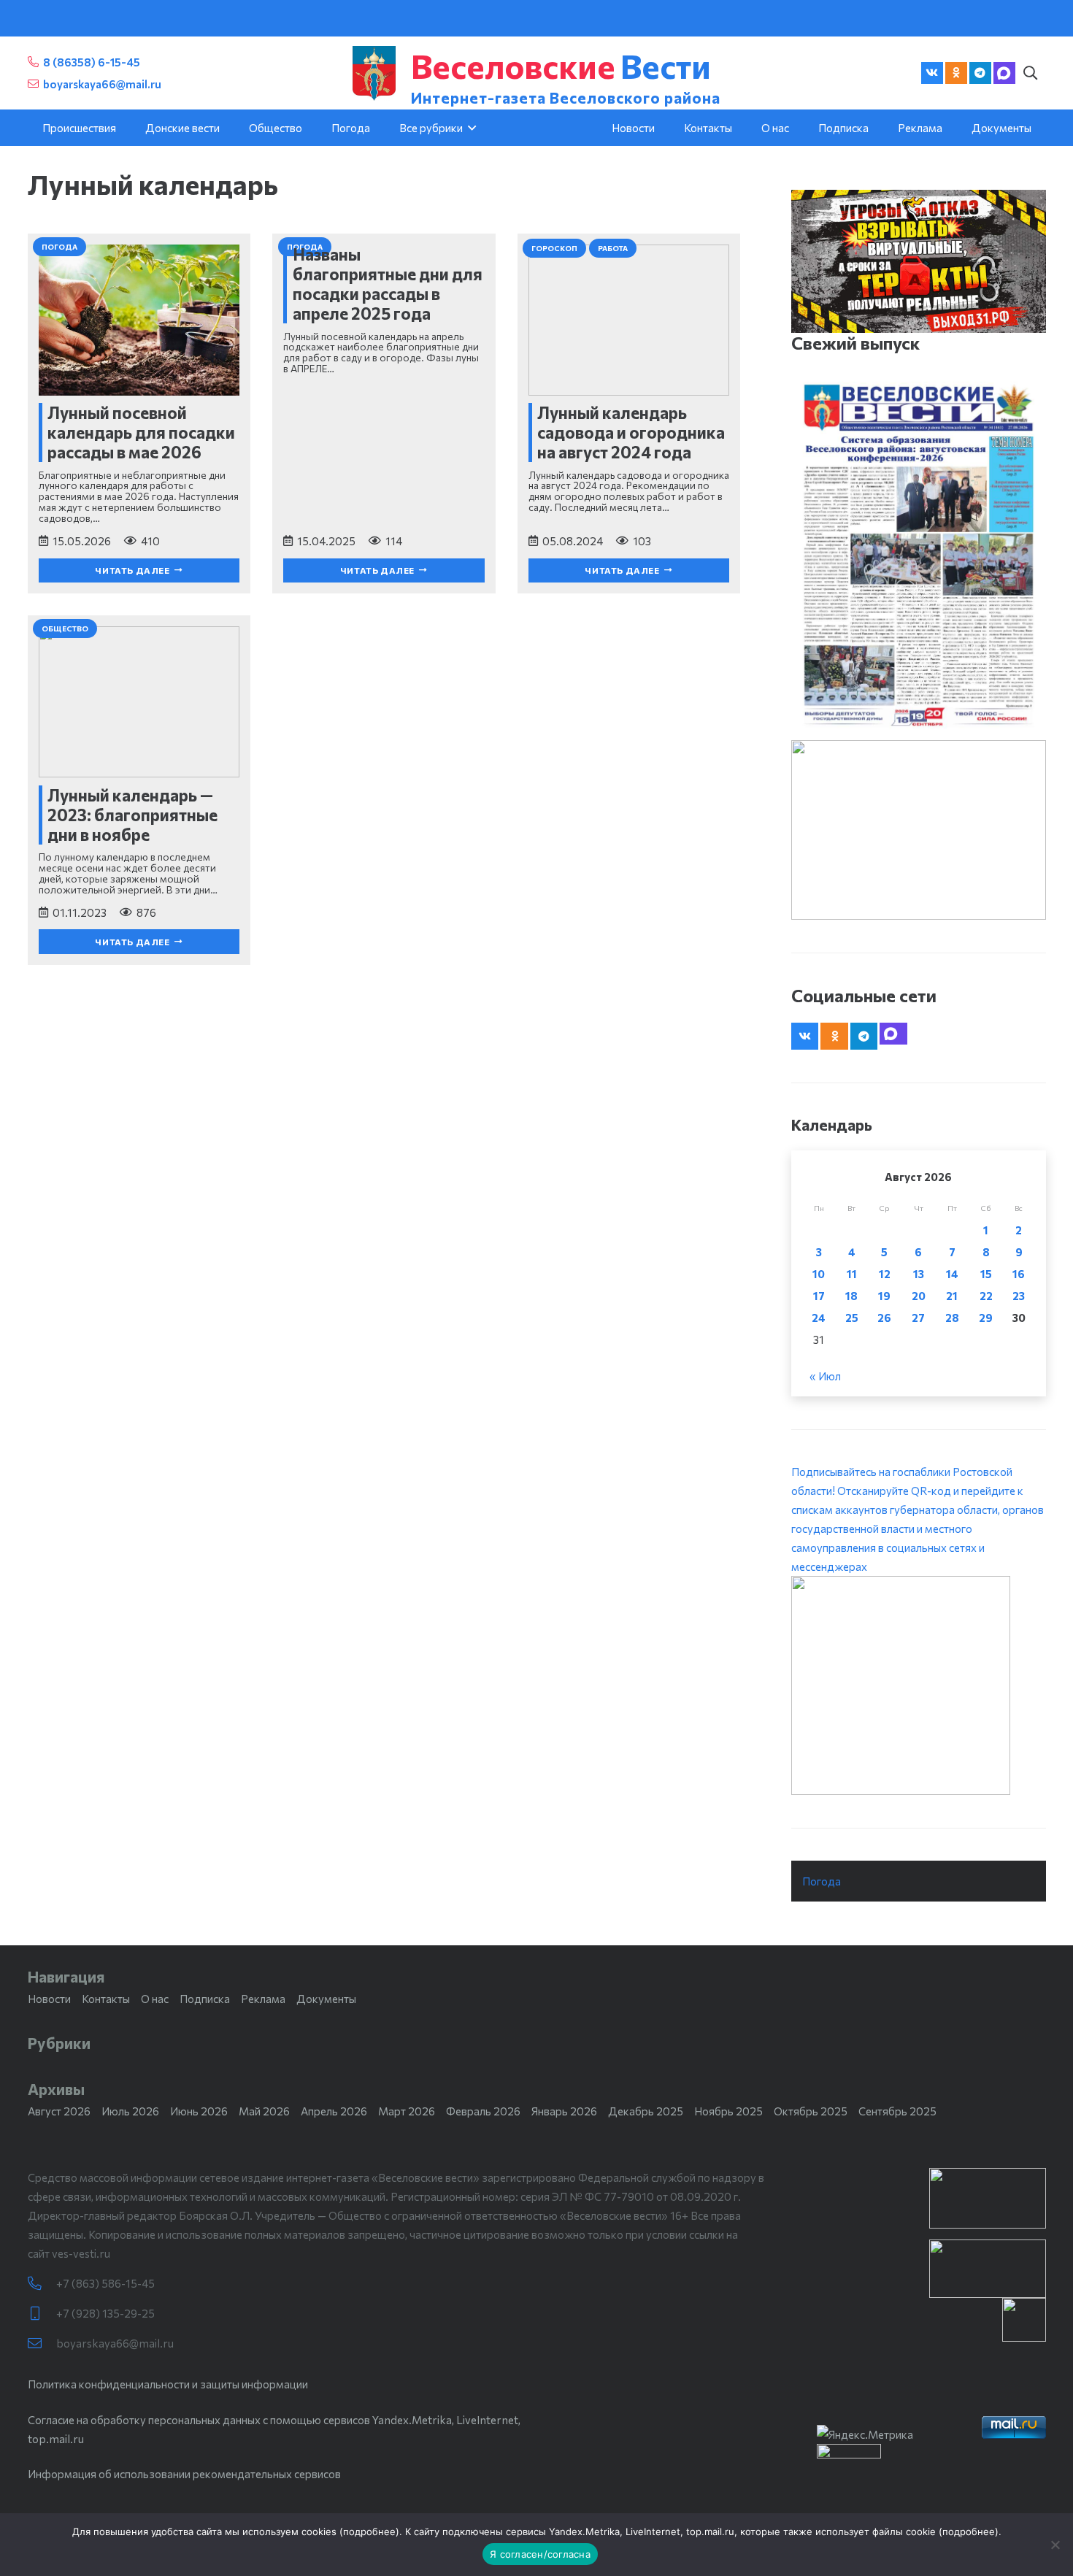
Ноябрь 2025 (728, 2111)
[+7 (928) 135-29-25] (42, 2314)
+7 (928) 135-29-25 (105, 2313)
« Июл (825, 1376)
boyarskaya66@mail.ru (115, 2343)
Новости (49, 1999)
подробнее (369, 2531)
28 (952, 1318)
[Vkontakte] (932, 73)
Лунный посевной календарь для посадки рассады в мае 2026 (141, 432)
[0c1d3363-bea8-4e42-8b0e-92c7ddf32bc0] (919, 1685)
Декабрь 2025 (646, 2111)
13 (919, 1274)
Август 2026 (59, 2111)
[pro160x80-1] (988, 2269)
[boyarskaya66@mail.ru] (42, 2344)
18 (851, 1296)
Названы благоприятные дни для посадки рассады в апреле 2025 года (388, 284)
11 (852, 1274)
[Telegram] (980, 73)
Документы (326, 1999)
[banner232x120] (988, 2198)
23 (1019, 1296)
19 (884, 1296)
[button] (1031, 73)
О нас (155, 1999)
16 (1019, 1274)
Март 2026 (407, 2111)
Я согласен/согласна (540, 2554)
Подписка (205, 1999)
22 (986, 1296)
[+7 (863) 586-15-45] (42, 2284)
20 (919, 1296)
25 (852, 1318)
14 (952, 1274)
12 (885, 1274)
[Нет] (1055, 2545)
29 (986, 1318)
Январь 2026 (564, 2111)
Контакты (106, 1999)
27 (918, 1318)
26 (884, 1318)
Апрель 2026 (334, 2111)
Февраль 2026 (483, 2111)
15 (986, 1274)
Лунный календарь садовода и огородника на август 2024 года (631, 432)
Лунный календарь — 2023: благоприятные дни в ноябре (132, 815)
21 (952, 1296)
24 (819, 1318)
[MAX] (1004, 73)
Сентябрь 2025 (897, 2111)
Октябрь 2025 (811, 2111)
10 (819, 1274)
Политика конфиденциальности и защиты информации (168, 2384)
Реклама (263, 1999)
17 (819, 1296)
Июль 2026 (130, 2111)
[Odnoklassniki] (956, 73)
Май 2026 (264, 2111)
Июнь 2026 (199, 2111)
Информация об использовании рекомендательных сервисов (184, 2474)
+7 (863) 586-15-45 (105, 2283)
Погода (822, 1881)
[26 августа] (919, 555)
